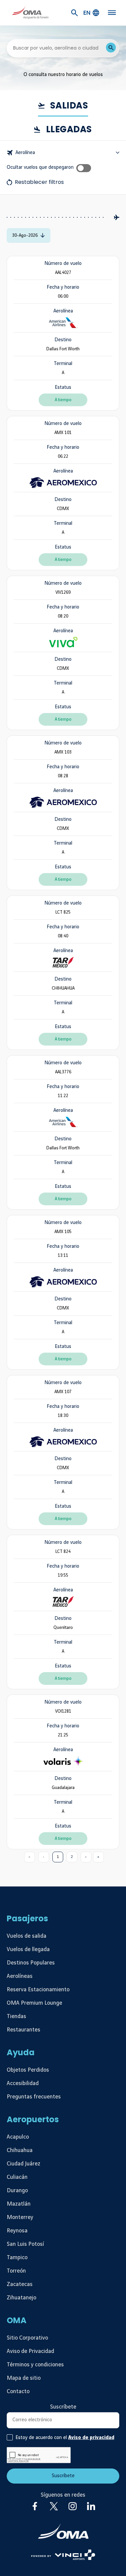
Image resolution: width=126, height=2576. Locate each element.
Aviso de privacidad (91, 2438)
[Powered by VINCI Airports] (63, 2555)
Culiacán (17, 2177)
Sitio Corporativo (27, 2338)
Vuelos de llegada (28, 1949)
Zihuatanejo (22, 2298)
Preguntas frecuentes (34, 2097)
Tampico (17, 2258)
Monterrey (20, 2217)
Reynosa (17, 2231)
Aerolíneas (20, 1976)
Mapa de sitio (24, 2378)
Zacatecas (20, 2284)
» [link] (98, 1857)
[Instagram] (73, 2506)
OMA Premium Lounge (34, 2003)
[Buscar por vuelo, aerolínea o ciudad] (111, 48)
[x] (54, 2506)
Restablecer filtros (39, 182)
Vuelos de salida (27, 1936)
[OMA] (63, 2531)
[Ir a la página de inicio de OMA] (30, 13)
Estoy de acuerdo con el (65, 2438)
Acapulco (18, 2137)
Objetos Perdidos (28, 2070)
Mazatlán (19, 2204)
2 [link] (72, 1857)
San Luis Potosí (25, 2244)
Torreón (16, 2271)
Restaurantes (24, 2030)
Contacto (18, 2391)
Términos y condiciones (35, 2365)
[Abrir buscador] (75, 13)
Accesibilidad (23, 2083)
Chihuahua (20, 2150)
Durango (17, 2191)
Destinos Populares (31, 1963)
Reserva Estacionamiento (38, 1990)
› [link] (86, 1857)
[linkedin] (91, 2506)
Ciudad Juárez (24, 2164)
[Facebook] (35, 2506)
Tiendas (16, 2016)
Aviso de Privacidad (30, 2351)
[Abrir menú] (112, 13)
